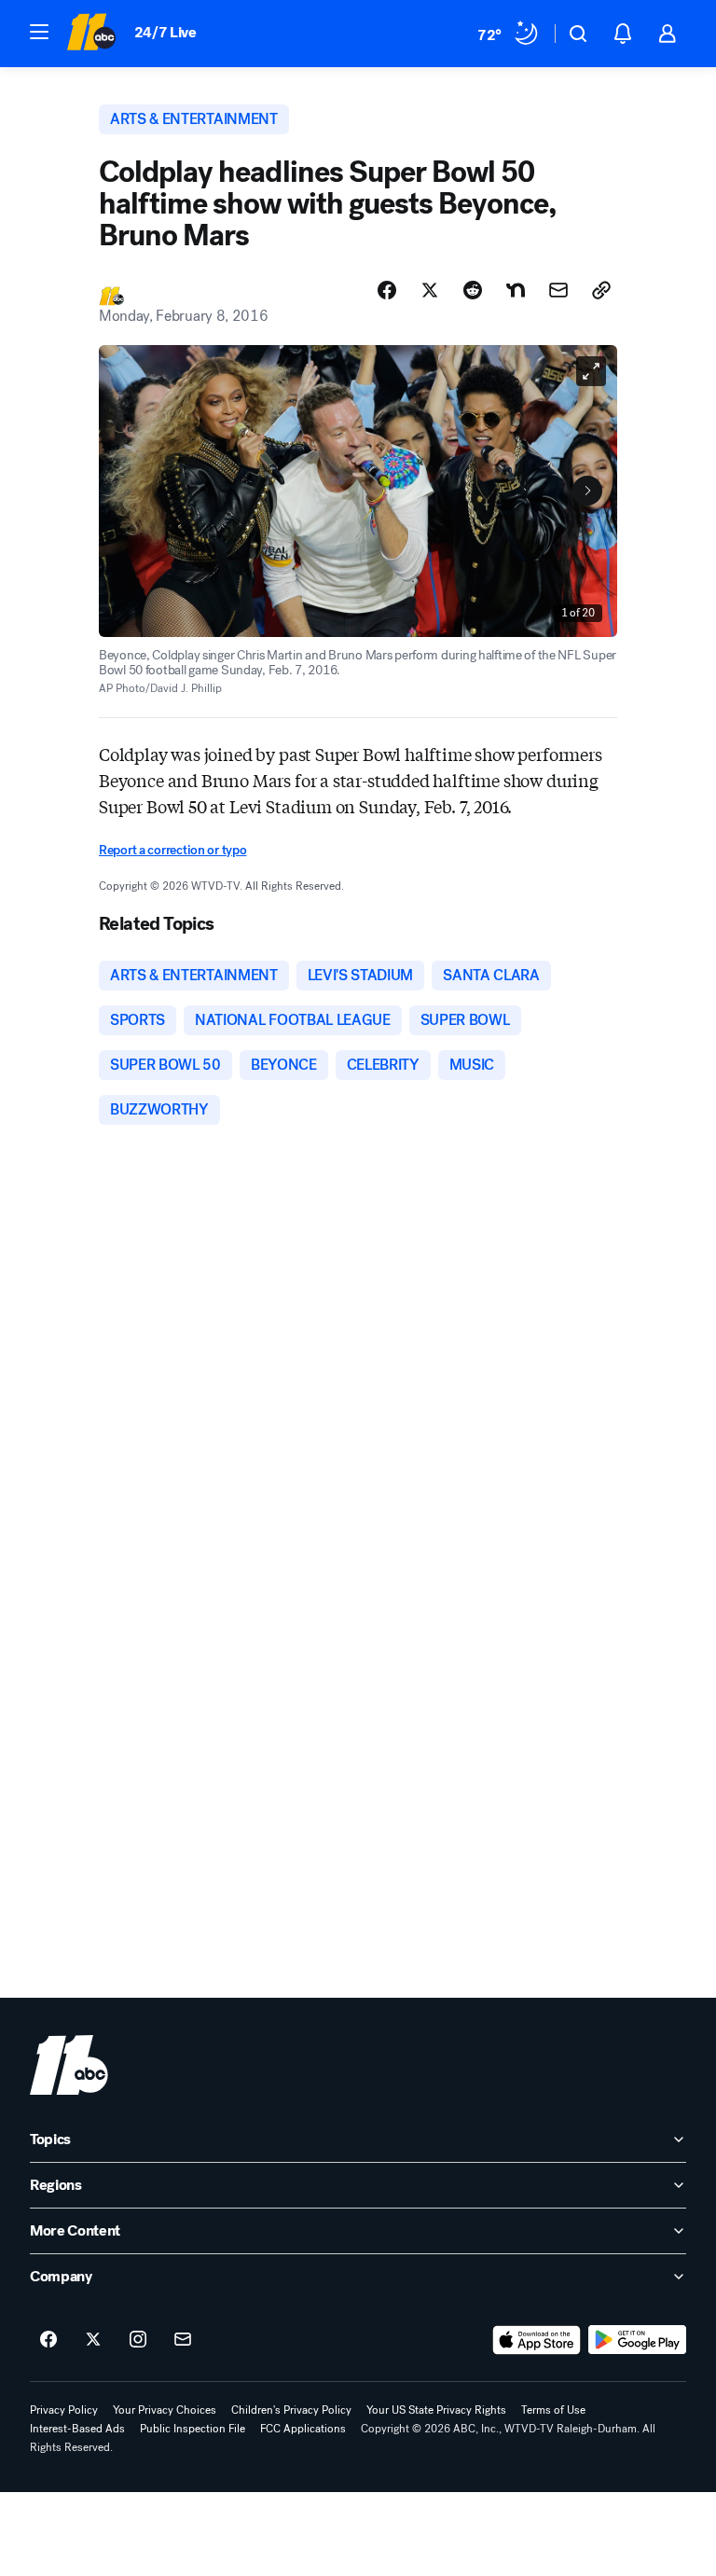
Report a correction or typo (172, 850)
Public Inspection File (193, 2429)
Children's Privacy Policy (291, 2410)
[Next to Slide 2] (587, 491)
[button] (39, 32)
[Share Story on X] (430, 290)
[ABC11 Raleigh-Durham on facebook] (48, 2340)
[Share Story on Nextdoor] (516, 290)
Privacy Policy (64, 2410)
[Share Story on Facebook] (387, 290)
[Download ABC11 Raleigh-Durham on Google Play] (637, 2340)
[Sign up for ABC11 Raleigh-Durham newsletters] (183, 2340)
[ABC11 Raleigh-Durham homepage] (91, 34)
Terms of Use (553, 2410)
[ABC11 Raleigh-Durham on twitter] (93, 2340)
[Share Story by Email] (558, 290)
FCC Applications (303, 2429)
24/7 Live (165, 32)
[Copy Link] (601, 290)
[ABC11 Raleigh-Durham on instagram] (138, 2340)
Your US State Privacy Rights (436, 2410)
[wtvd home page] (69, 2065)
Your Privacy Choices (165, 2410)
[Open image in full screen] (591, 371)
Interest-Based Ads (77, 2429)
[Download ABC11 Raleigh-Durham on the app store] (537, 2340)
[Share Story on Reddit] (473, 290)
